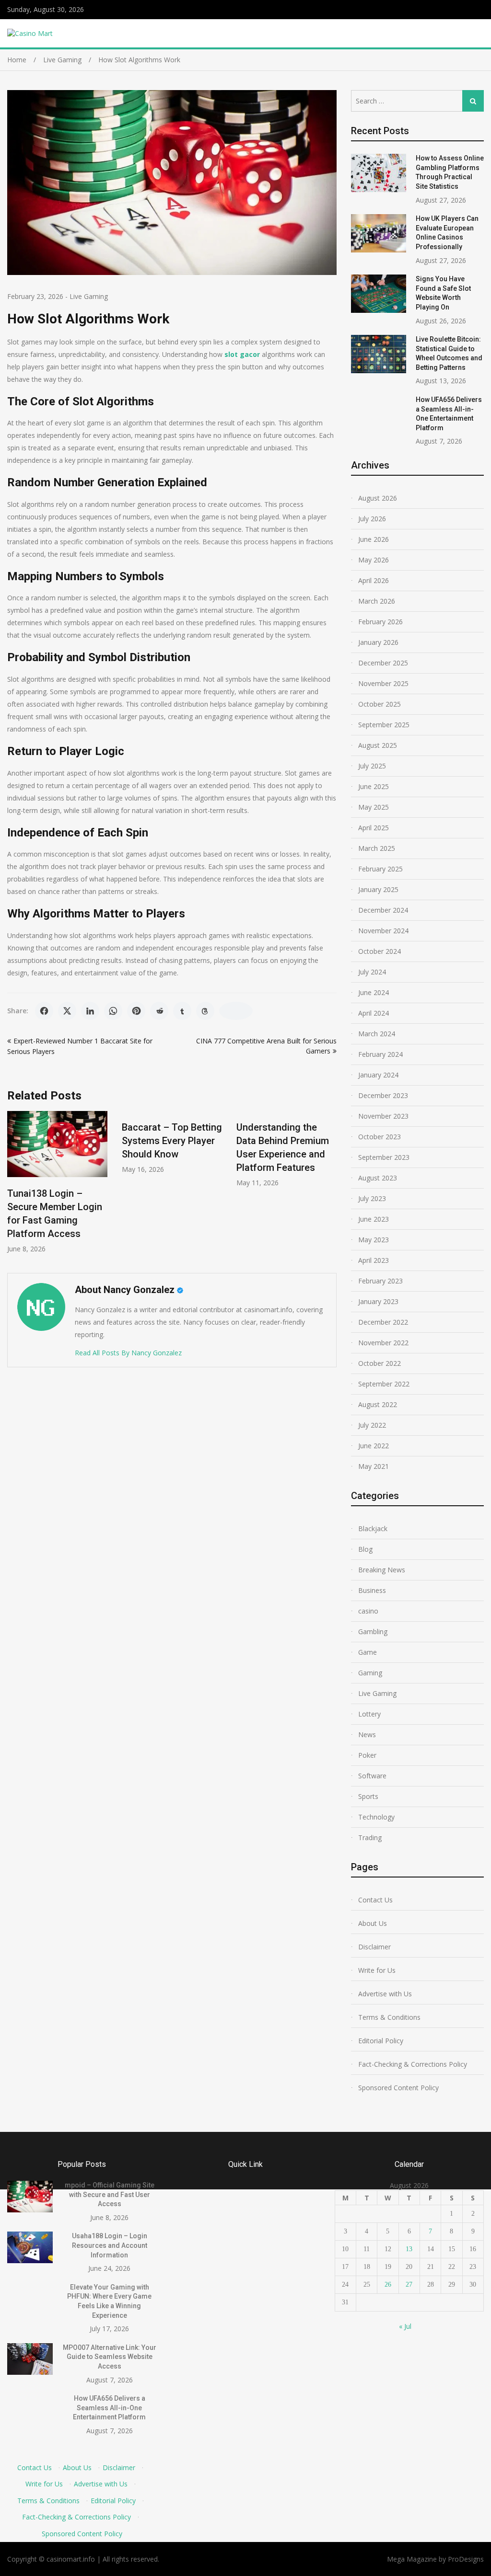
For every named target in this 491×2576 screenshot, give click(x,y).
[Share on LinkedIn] (90, 1011)
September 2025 (384, 725)
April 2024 (374, 1013)
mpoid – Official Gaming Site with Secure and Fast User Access (110, 2194)
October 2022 (380, 1363)
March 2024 (377, 1034)
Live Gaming (89, 296)
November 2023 (383, 1116)
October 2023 (380, 1137)
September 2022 (384, 1384)
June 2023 (374, 1219)
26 (388, 2284)
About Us (373, 1923)
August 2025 (378, 745)
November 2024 (383, 931)
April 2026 (374, 580)
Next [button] (330, 1187)
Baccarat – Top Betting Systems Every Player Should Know (172, 1141)
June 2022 (374, 1446)
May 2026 (374, 560)
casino (368, 1611)
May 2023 (374, 1240)
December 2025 (383, 663)
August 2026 (378, 498)
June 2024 (374, 992)
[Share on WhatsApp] (113, 1011)
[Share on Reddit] (159, 1011)
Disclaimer (374, 1947)
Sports (368, 1796)
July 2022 (372, 1425)
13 (409, 2249)
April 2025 (374, 828)
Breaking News (382, 1570)
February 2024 (380, 1054)
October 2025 (380, 704)
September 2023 (384, 1157)
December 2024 (383, 910)
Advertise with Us (385, 1994)
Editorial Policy (381, 2041)
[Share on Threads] (205, 1011)
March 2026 (377, 601)
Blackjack (373, 1528)
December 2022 (383, 1322)
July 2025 (372, 766)
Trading (370, 1838)
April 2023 (374, 1260)
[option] (57, 1182)
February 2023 (380, 1281)
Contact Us (375, 1900)
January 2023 (378, 1301)
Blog (365, 1549)
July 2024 (372, 972)
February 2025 (380, 869)
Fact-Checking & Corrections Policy (413, 2064)
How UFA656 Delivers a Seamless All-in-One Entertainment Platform (109, 2408)
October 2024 (380, 951)
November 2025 (383, 683)
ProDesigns (466, 2559)
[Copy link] (236, 1011)
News (367, 1735)
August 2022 (378, 1404)
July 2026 (372, 519)
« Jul (405, 2326)
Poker (367, 1755)
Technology (376, 1817)
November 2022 (383, 1343)
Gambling (373, 1631)
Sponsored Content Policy (398, 2088)
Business (372, 1590)
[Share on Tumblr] (182, 1011)
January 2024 (378, 1075)
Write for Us (377, 1970)
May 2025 (374, 807)
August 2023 (378, 1178)
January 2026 (378, 642)
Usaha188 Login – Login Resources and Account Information (110, 2245)
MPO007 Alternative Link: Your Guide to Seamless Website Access (110, 2357)
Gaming (370, 1673)
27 (409, 2284)
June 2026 (374, 539)
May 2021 (374, 1466)
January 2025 (378, 889)
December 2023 (383, 1095)
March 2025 (377, 848)
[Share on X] (67, 1011)
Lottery (369, 1714)
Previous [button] (13, 1187)
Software (372, 1776)
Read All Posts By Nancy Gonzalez (128, 1353)
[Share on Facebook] (44, 1011)
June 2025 (374, 786)
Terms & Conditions (389, 2017)
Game (368, 1652)
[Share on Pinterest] (136, 1011)
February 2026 (380, 622)
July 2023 (372, 1198)
